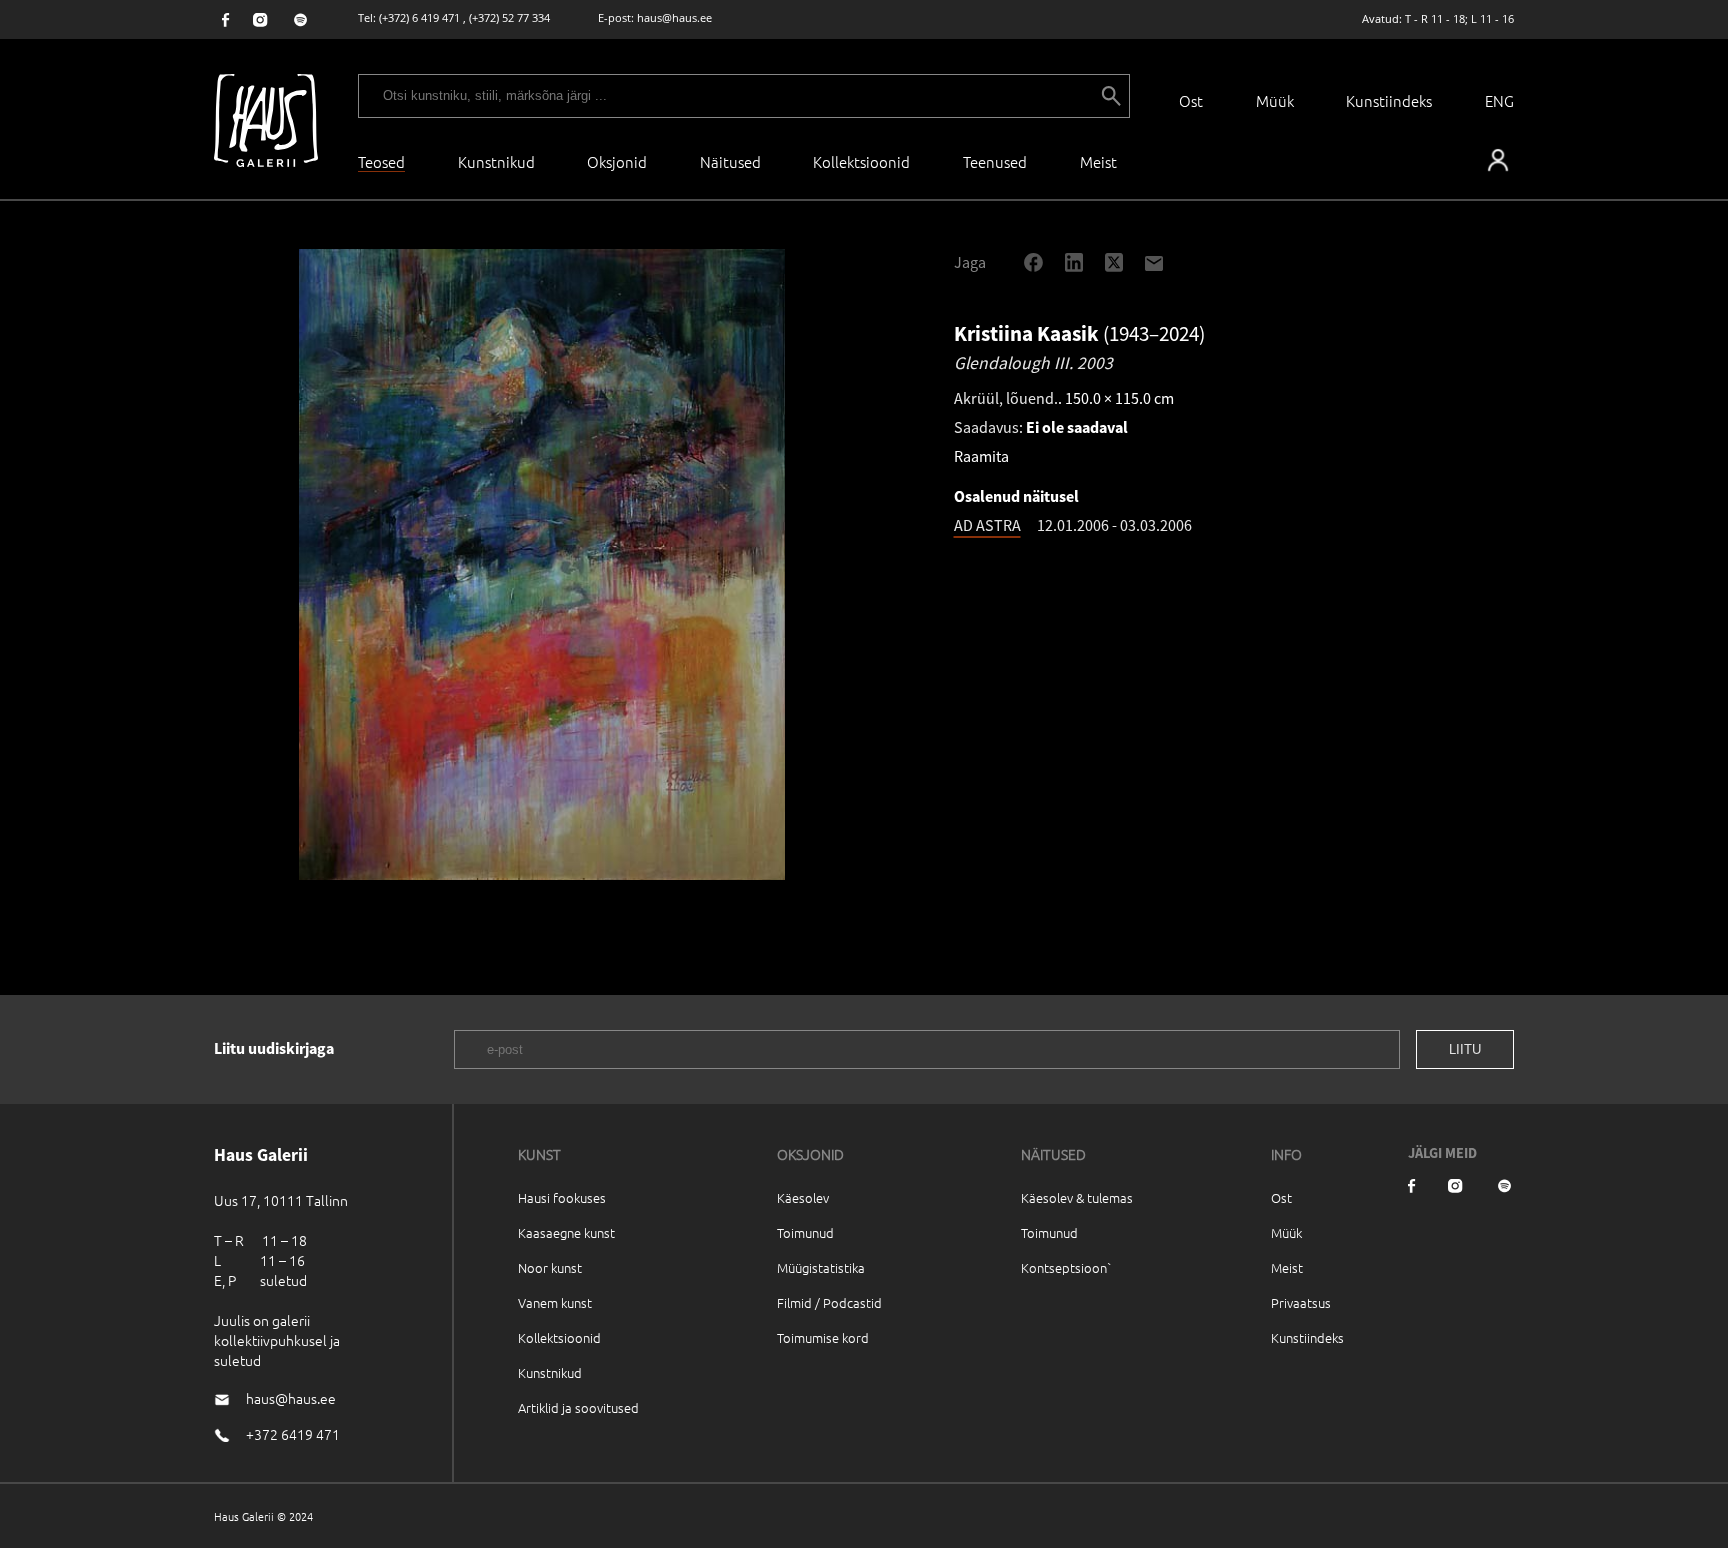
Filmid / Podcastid (829, 1302)
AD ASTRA (987, 525)
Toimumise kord (823, 1337)
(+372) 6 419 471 (419, 17)
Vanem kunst (555, 1302)
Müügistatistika (821, 1267)
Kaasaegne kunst (566, 1232)
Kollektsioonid (861, 161)
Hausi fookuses (562, 1197)
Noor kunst (550, 1267)
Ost (1191, 100)
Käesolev (803, 1197)
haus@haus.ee (674, 17)
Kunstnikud (496, 161)
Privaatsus (1301, 1302)
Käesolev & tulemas (1077, 1197)
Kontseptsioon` (1066, 1267)
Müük (1275, 100)
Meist (1287, 1267)
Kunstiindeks (1389, 100)
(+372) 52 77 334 (509, 17)
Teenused (995, 161)
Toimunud (805, 1232)
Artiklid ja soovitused (578, 1407)
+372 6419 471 (293, 1434)
